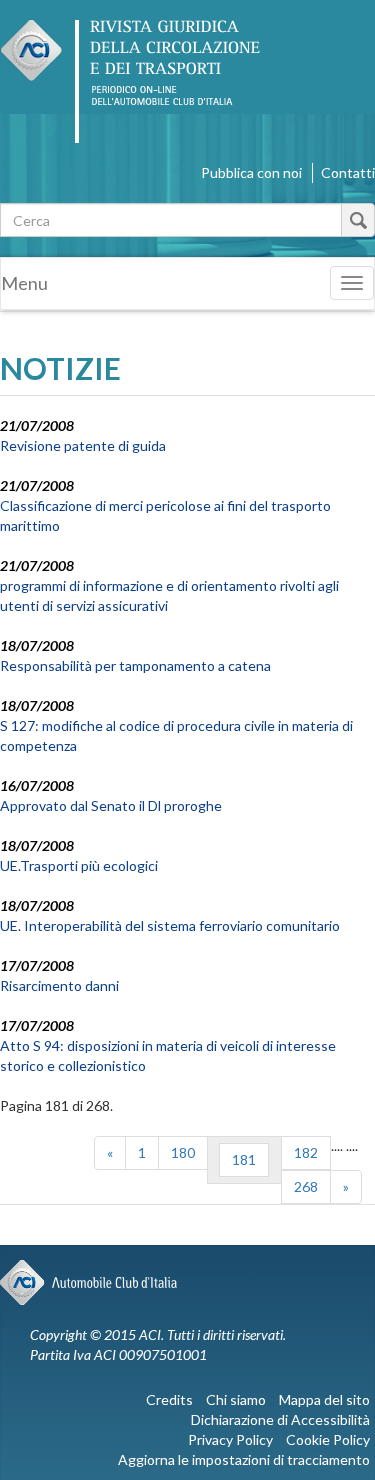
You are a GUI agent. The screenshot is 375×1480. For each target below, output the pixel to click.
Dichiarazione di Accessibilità (280, 1419)
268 (306, 1186)
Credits (169, 1399)
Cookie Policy (328, 1439)
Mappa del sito (324, 1399)
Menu (24, 283)
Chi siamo (236, 1399)
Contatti (348, 172)
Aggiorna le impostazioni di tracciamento (244, 1459)
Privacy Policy (230, 1439)
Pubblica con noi (251, 172)
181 (244, 1159)
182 (306, 1152)
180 (183, 1152)
